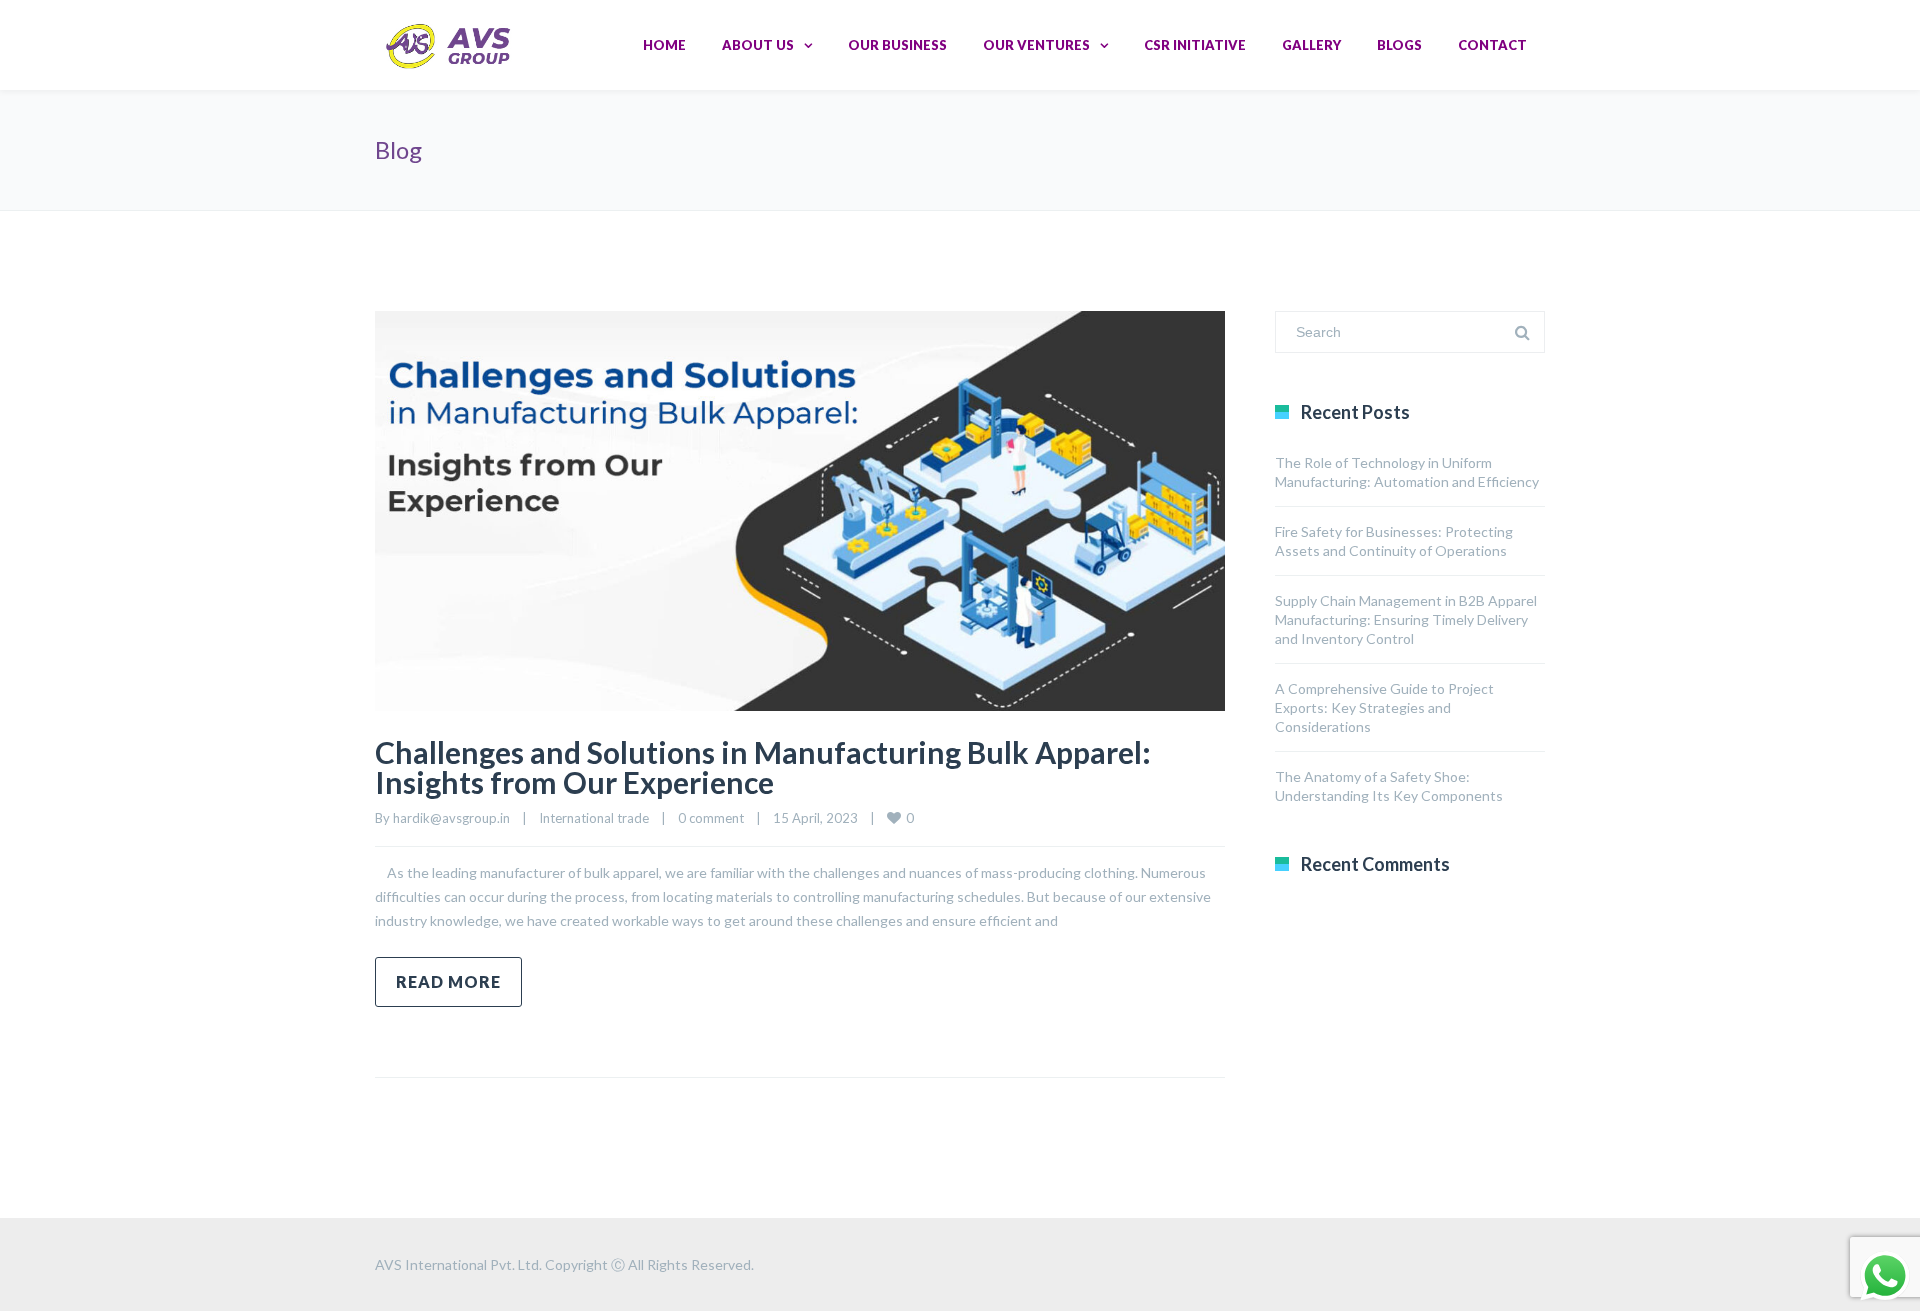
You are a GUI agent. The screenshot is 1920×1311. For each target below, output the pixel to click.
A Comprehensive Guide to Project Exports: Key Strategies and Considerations (1384, 707)
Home (664, 45)
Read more (448, 981)
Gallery (1311, 45)
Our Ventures (1036, 45)
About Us (758, 45)
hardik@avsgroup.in (451, 818)
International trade (594, 818)
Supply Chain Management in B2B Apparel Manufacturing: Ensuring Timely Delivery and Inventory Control (1406, 619)
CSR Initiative (1195, 45)
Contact (1492, 45)
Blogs (1399, 45)
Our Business (897, 45)
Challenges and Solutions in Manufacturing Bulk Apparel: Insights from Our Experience (763, 767)
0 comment (711, 818)
